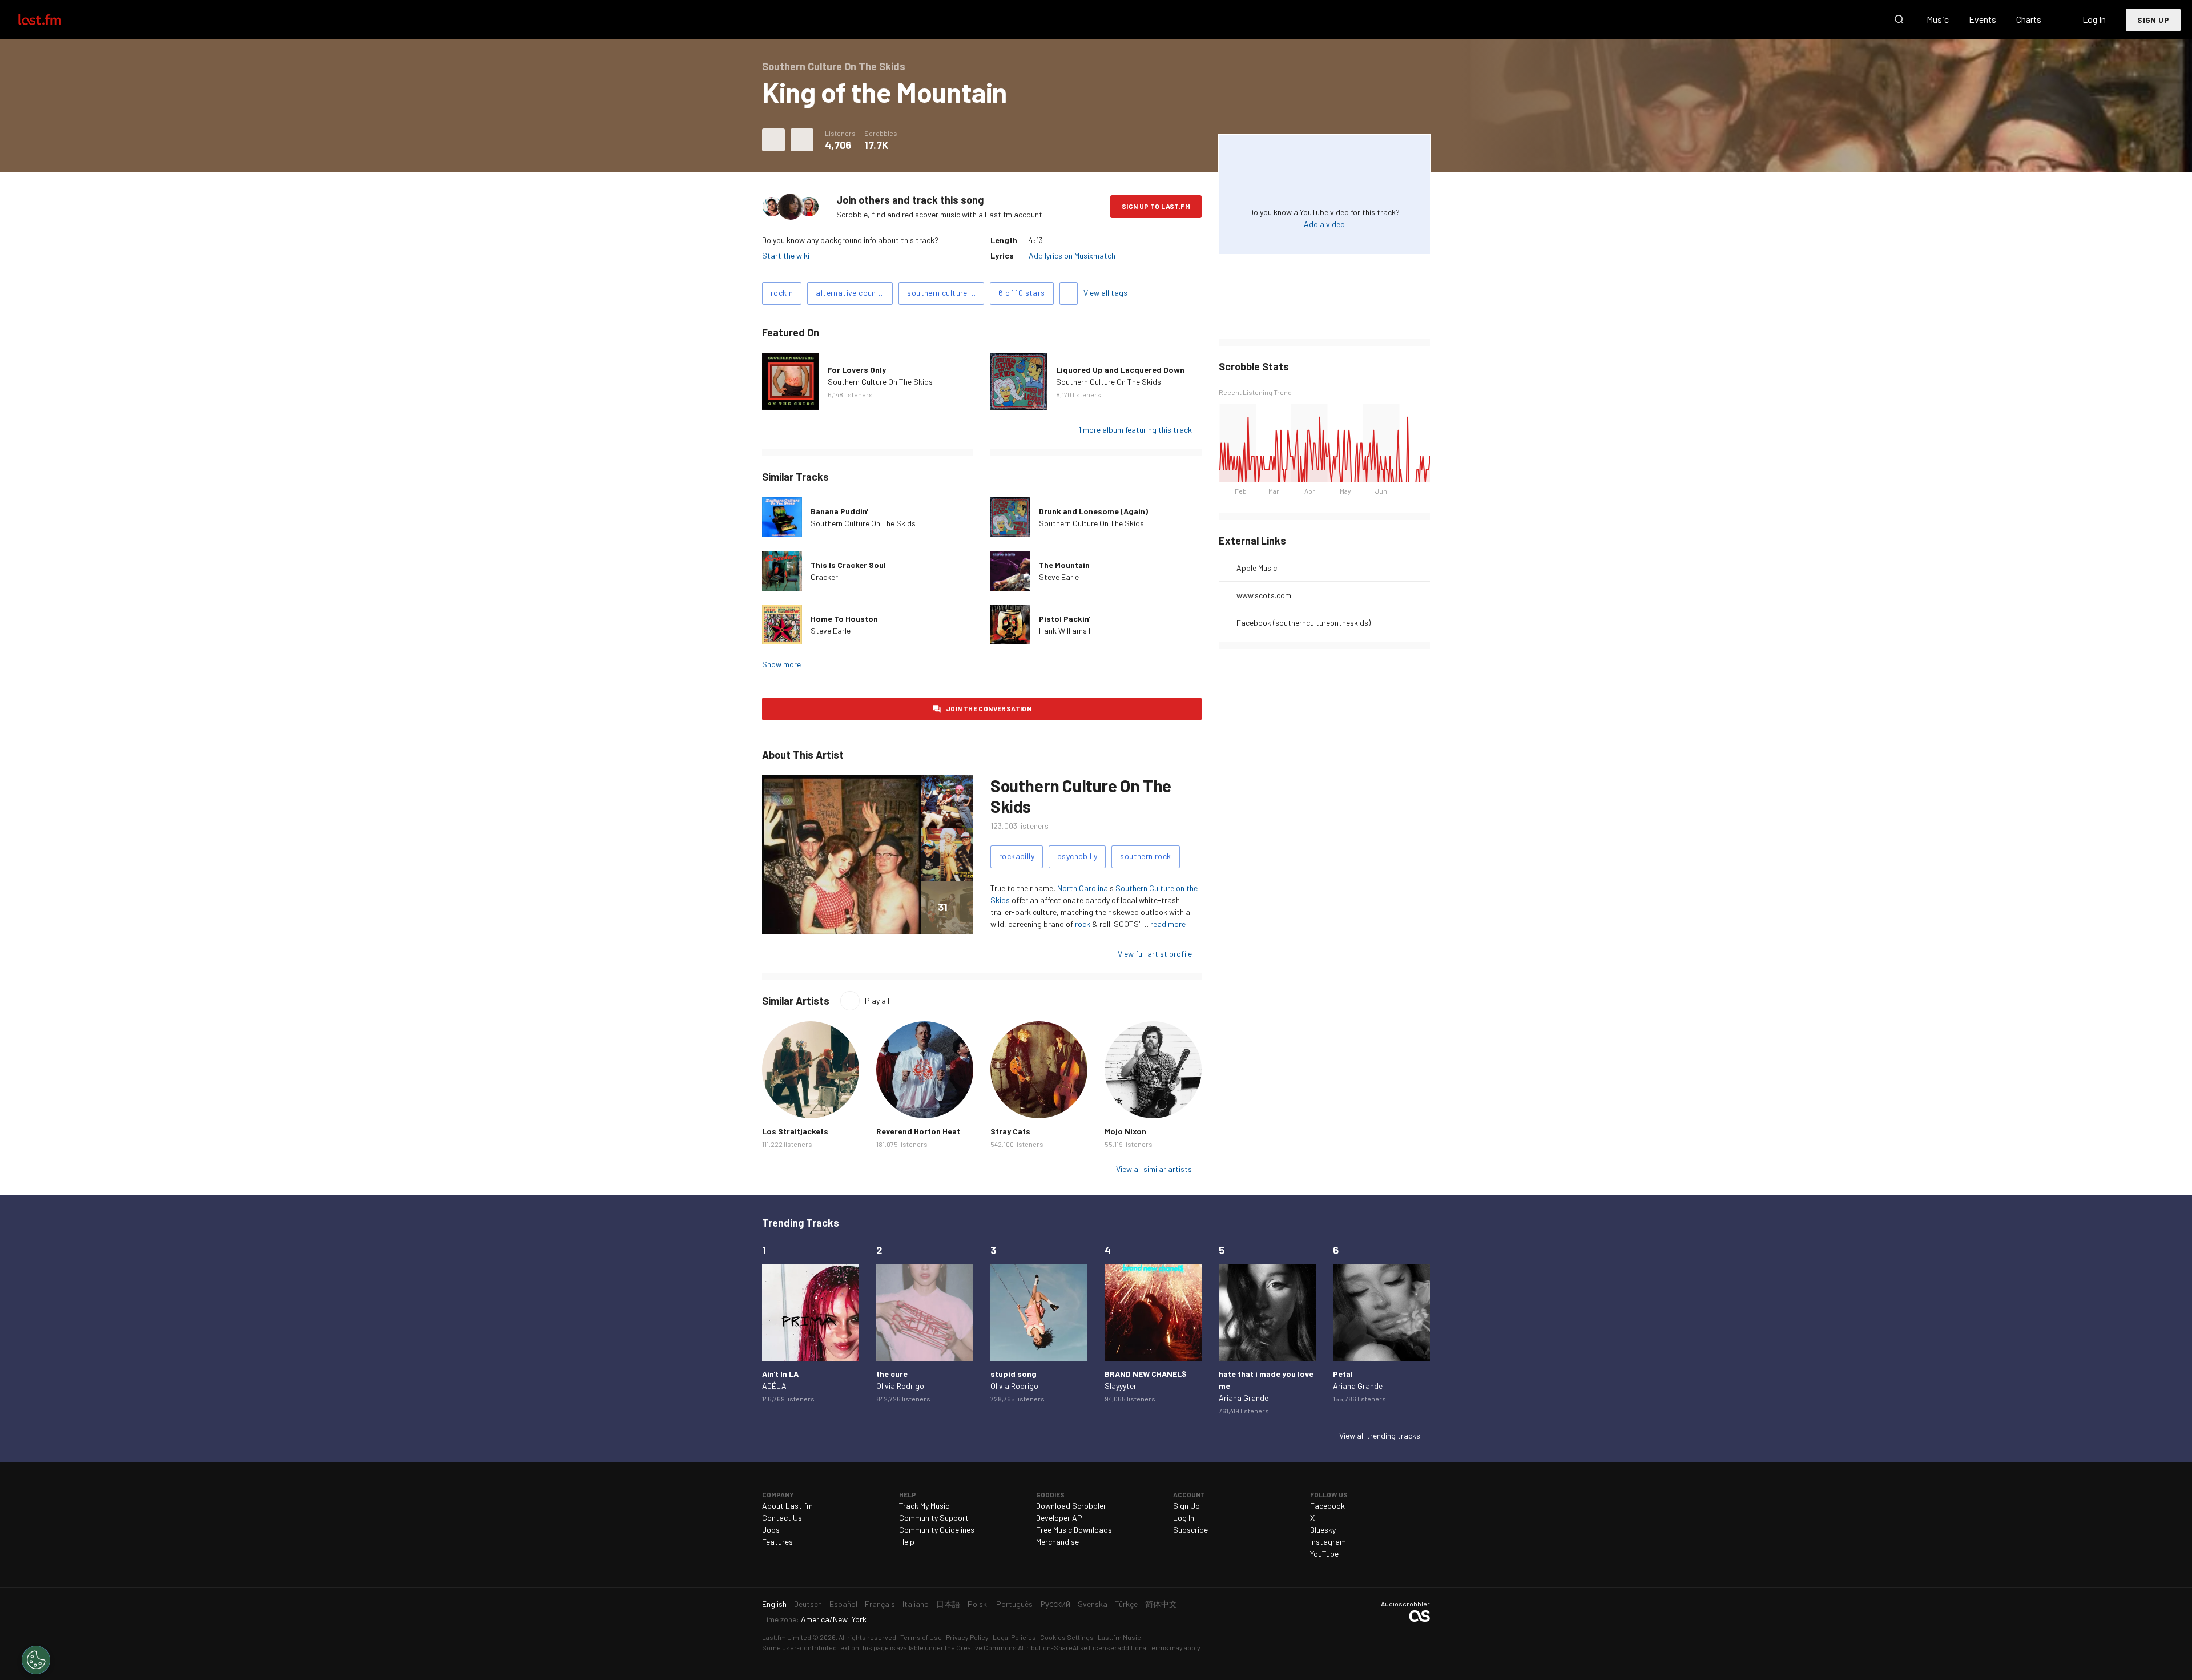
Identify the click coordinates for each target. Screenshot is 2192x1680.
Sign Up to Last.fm (1156, 206)
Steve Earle (1059, 577)
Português (1014, 1604)
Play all (877, 1000)
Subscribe (1190, 1530)
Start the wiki (786, 255)
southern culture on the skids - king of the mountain (946, 293)
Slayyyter (1121, 1386)
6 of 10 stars (1022, 293)
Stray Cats (1010, 1131)
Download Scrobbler (1071, 1506)
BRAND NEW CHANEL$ (1146, 1374)
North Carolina (1083, 888)
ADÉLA (774, 1386)
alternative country (851, 293)
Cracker (824, 577)
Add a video (1324, 224)
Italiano (916, 1604)
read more (1168, 924)
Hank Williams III (1066, 630)
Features (777, 1542)
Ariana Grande (1244, 1398)
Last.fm (53, 19)
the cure (892, 1374)
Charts (2029, 19)
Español (843, 1604)
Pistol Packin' (1065, 619)
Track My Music (924, 1506)
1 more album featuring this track (1135, 430)
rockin (782, 293)
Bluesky (1323, 1530)
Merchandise (1057, 1542)
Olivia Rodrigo (900, 1386)
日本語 (948, 1604)
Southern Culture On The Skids (880, 382)
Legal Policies (1014, 1637)
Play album (791, 381)
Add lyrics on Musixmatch (1072, 255)
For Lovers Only (857, 370)
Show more (781, 664)
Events (1983, 19)
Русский (1055, 1604)
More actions (802, 140)
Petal (1343, 1374)
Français (880, 1604)
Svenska (1093, 1604)
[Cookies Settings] (36, 1660)
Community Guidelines (937, 1530)
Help (907, 1542)
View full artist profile (1155, 954)
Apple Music (1257, 568)
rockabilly (1017, 856)
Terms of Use (921, 1637)
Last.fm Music (1119, 1637)
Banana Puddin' (839, 511)
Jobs (771, 1530)
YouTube (1324, 1554)
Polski (978, 1604)
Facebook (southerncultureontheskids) (1303, 623)
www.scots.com (1264, 595)
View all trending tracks (1380, 1435)
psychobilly (1077, 856)
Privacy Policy (967, 1637)
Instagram (1328, 1542)
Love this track (773, 140)
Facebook (1327, 1506)
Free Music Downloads (1074, 1530)
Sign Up (2153, 20)
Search (1899, 19)
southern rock (1145, 856)
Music (1938, 19)
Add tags (1069, 293)
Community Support (934, 1518)
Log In (2094, 19)
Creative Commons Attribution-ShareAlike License (1035, 1647)
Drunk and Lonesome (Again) (1093, 511)
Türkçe (1126, 1604)
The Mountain (1064, 565)
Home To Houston (844, 619)
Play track (782, 517)
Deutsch (808, 1604)
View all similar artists (1154, 1169)
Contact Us (782, 1518)
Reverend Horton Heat (918, 1131)
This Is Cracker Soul (848, 565)
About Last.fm (787, 1506)
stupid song (1014, 1374)
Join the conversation (989, 708)
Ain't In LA (780, 1374)
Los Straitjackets (795, 1131)
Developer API (1060, 1518)
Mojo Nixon (1125, 1131)
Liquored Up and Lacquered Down (1120, 370)
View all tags (1105, 293)
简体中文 (1161, 1604)
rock (1083, 924)
